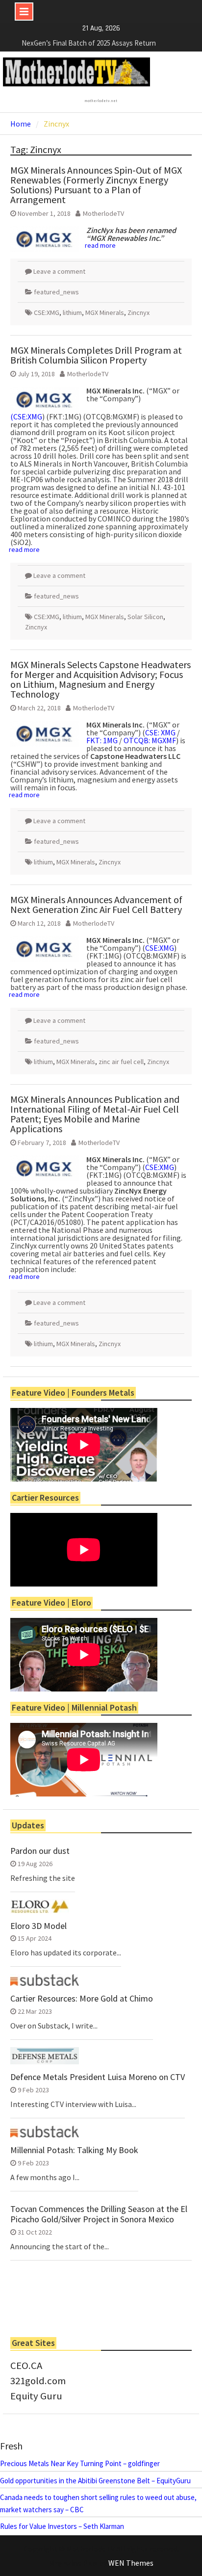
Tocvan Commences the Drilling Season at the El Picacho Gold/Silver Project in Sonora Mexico (99, 2214)
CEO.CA (26, 2366)
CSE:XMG (47, 312)
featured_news (56, 292)
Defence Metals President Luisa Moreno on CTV (98, 2077)
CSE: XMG (160, 732)
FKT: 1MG (102, 740)
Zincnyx (139, 312)
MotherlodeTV (103, 213)
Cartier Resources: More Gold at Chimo (82, 1999)
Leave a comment (59, 271)
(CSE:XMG (26, 416)
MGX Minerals (105, 312)
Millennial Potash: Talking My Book (74, 2150)
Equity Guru (36, 2396)
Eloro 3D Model (38, 1926)
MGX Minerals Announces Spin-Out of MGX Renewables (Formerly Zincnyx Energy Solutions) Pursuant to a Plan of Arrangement (96, 185)
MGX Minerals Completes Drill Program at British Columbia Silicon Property (96, 355)
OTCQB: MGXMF (150, 740)
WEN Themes (131, 2563)
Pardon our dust (40, 1851)
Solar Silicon (145, 617)
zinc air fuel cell (121, 1062)
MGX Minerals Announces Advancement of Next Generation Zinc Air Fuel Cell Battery (96, 904)
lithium (72, 312)
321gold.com (38, 2381)
